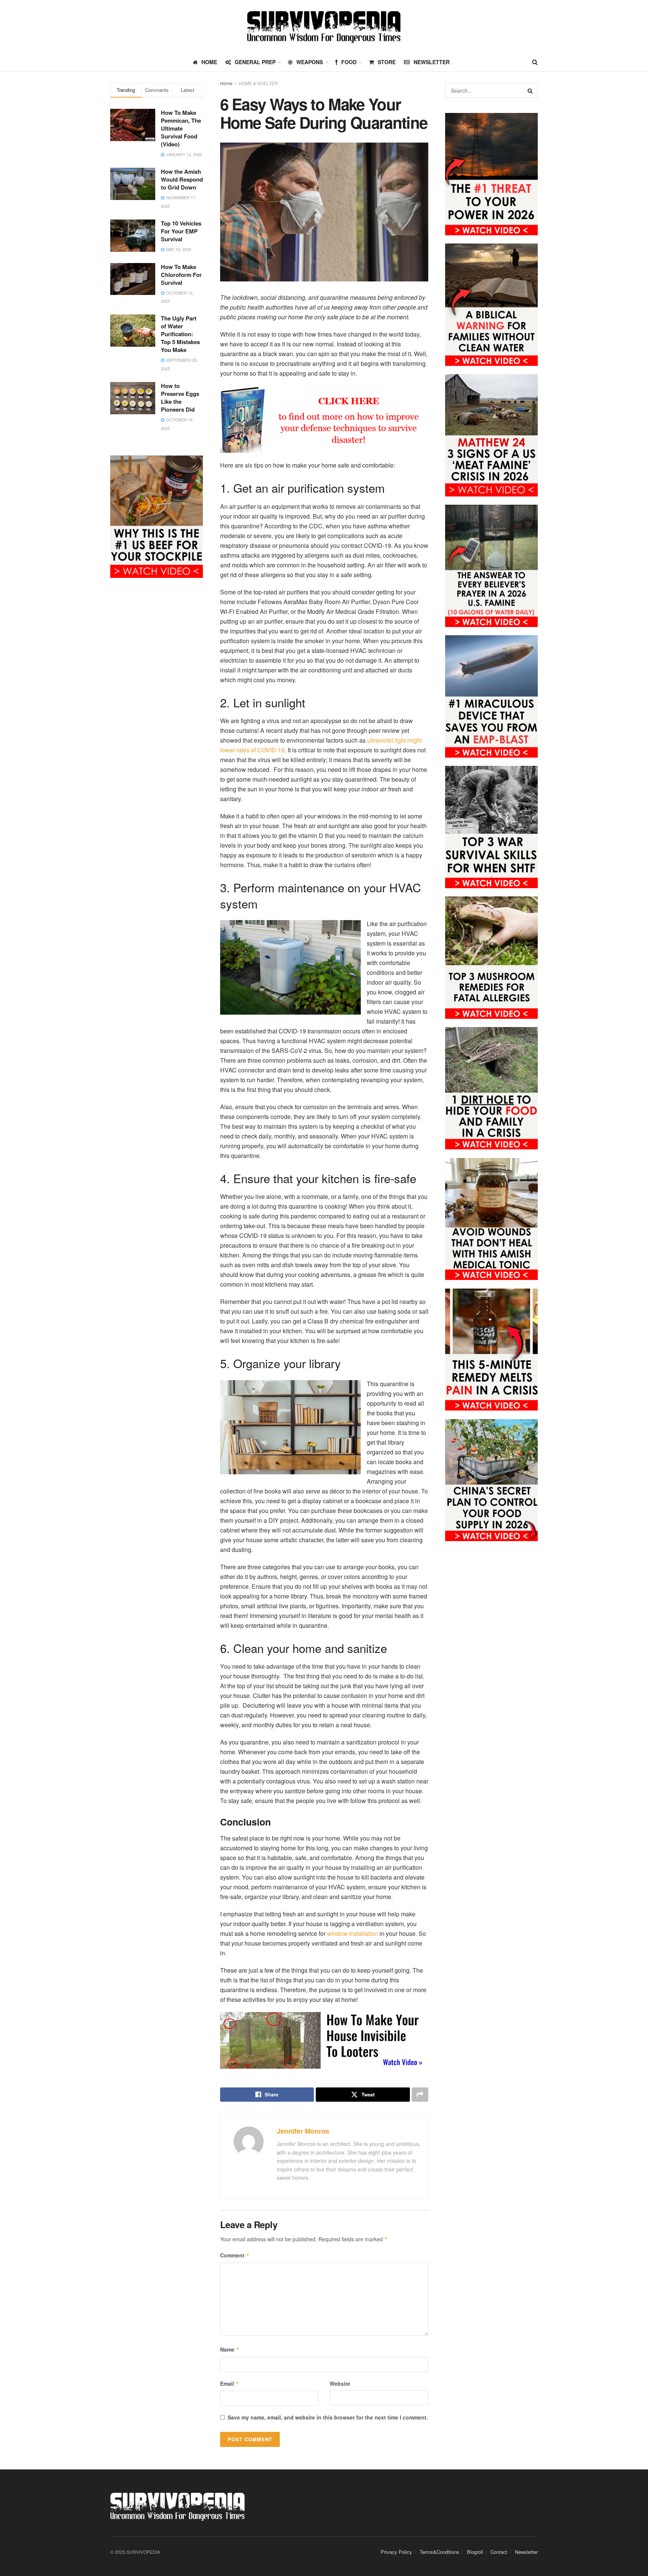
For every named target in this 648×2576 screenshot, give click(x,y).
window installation (353, 1933)
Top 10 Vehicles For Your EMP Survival (181, 231)
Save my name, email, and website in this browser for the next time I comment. (328, 2417)
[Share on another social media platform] (420, 2095)
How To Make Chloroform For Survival (181, 275)
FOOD (349, 62)
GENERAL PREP (255, 62)
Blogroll (475, 2552)
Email (230, 2384)
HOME (209, 62)
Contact (499, 2552)
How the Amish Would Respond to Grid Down (182, 179)
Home (226, 83)
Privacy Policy (396, 2552)
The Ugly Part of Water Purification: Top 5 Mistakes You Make (180, 334)
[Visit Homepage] (324, 26)
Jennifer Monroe (303, 2131)
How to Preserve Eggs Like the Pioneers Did (180, 398)
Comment (235, 2255)
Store (387, 62)
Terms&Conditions (439, 2552)
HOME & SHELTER (258, 83)
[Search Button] (535, 62)
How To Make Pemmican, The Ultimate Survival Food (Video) (181, 128)
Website (340, 2384)
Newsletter (432, 62)
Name (230, 2349)
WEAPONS (310, 62)
